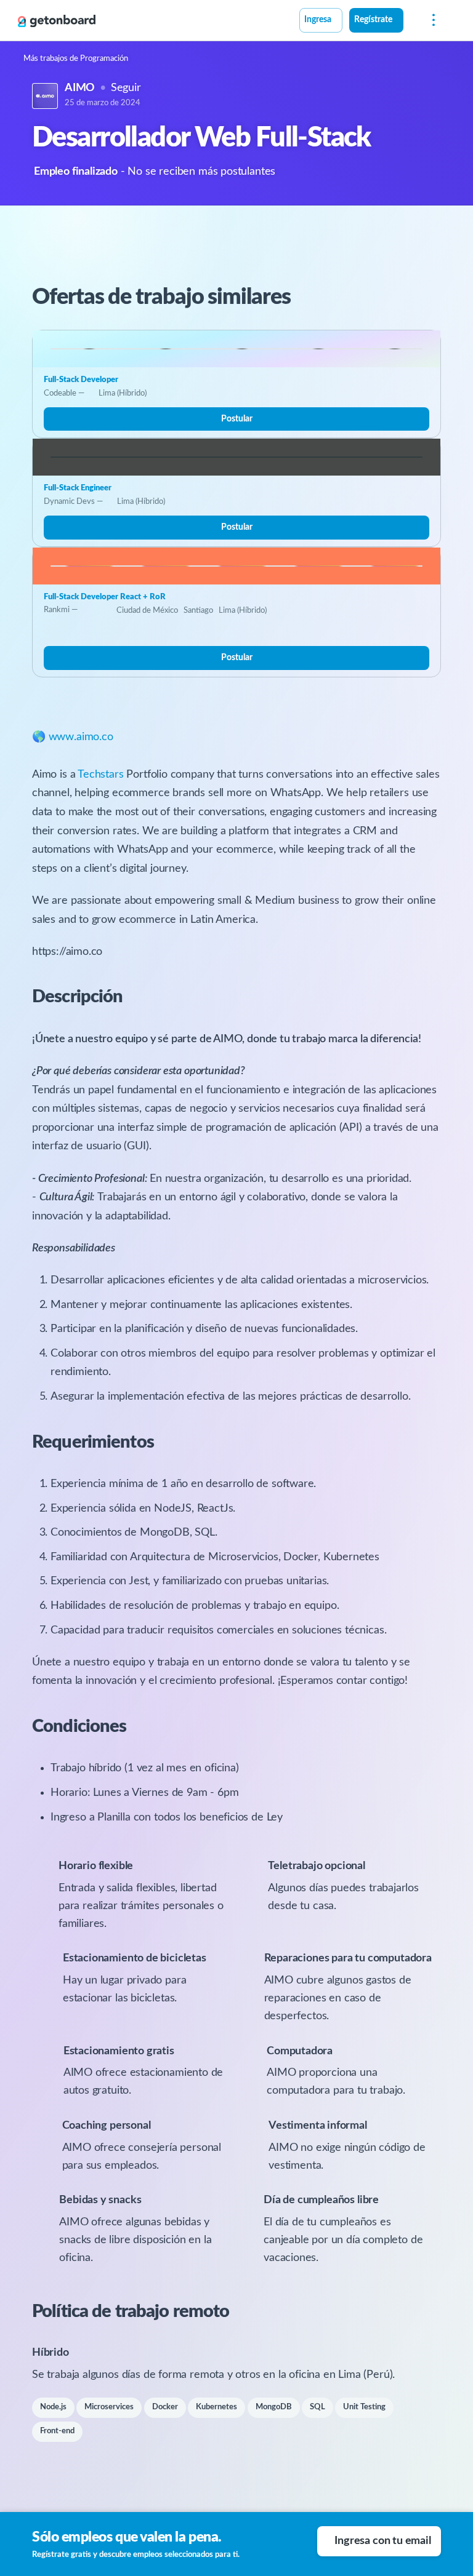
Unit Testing (364, 2407)
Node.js (53, 2407)
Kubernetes (216, 2407)
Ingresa (318, 20)
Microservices (109, 2407)
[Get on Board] (57, 21)
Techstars (100, 775)
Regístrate (373, 20)
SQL (317, 2407)
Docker (165, 2407)
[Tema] (410, 22)
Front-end (57, 2431)
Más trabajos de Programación (76, 59)
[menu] (431, 21)
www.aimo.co (81, 737)
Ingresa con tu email (382, 2541)
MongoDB (274, 2407)
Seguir (126, 88)
